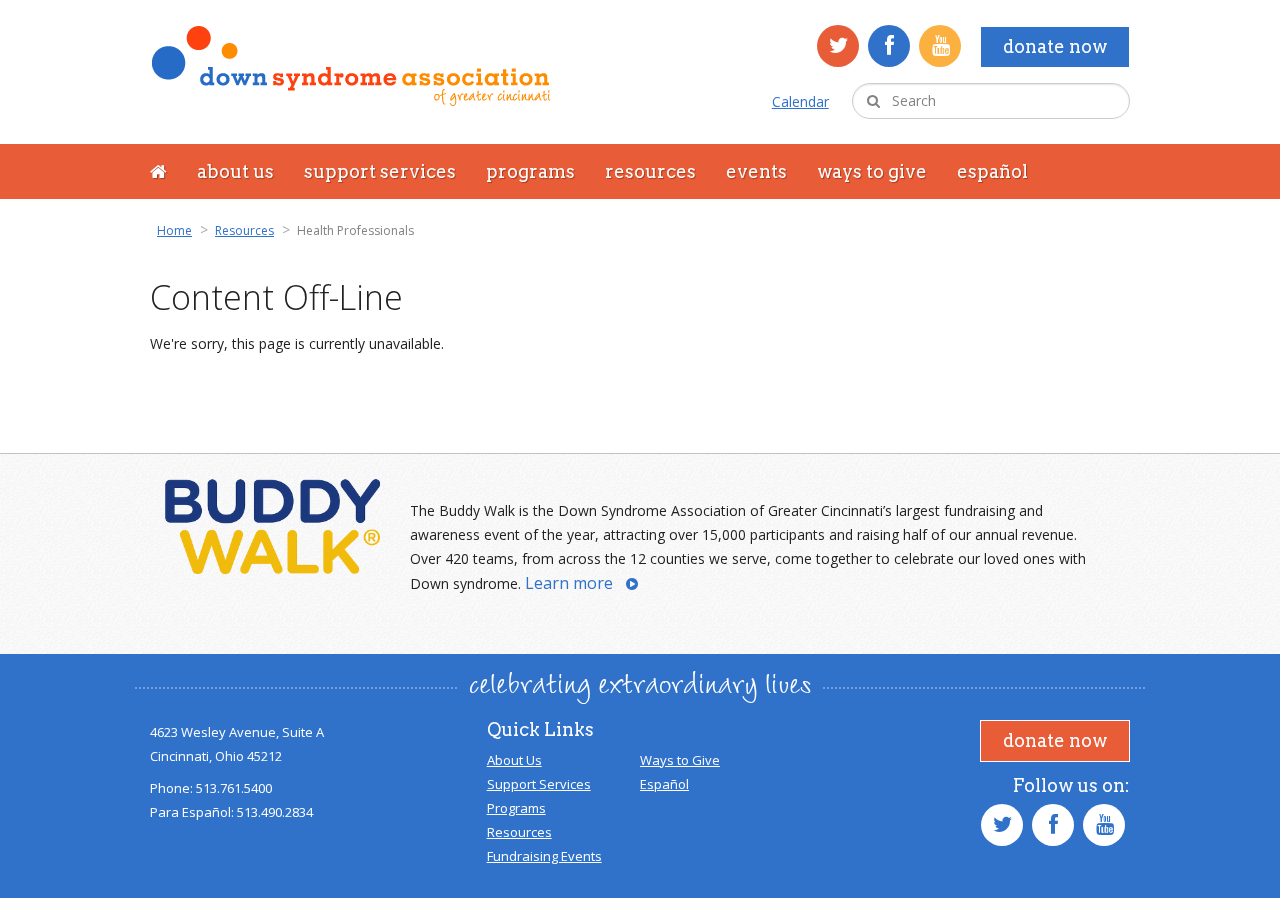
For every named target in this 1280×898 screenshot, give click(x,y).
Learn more (569, 583)
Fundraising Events (544, 856)
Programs (530, 171)
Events (756, 171)
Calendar (800, 101)
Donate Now (1055, 46)
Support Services (380, 171)
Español (992, 171)
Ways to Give (872, 171)
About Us (235, 171)
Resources (650, 171)
